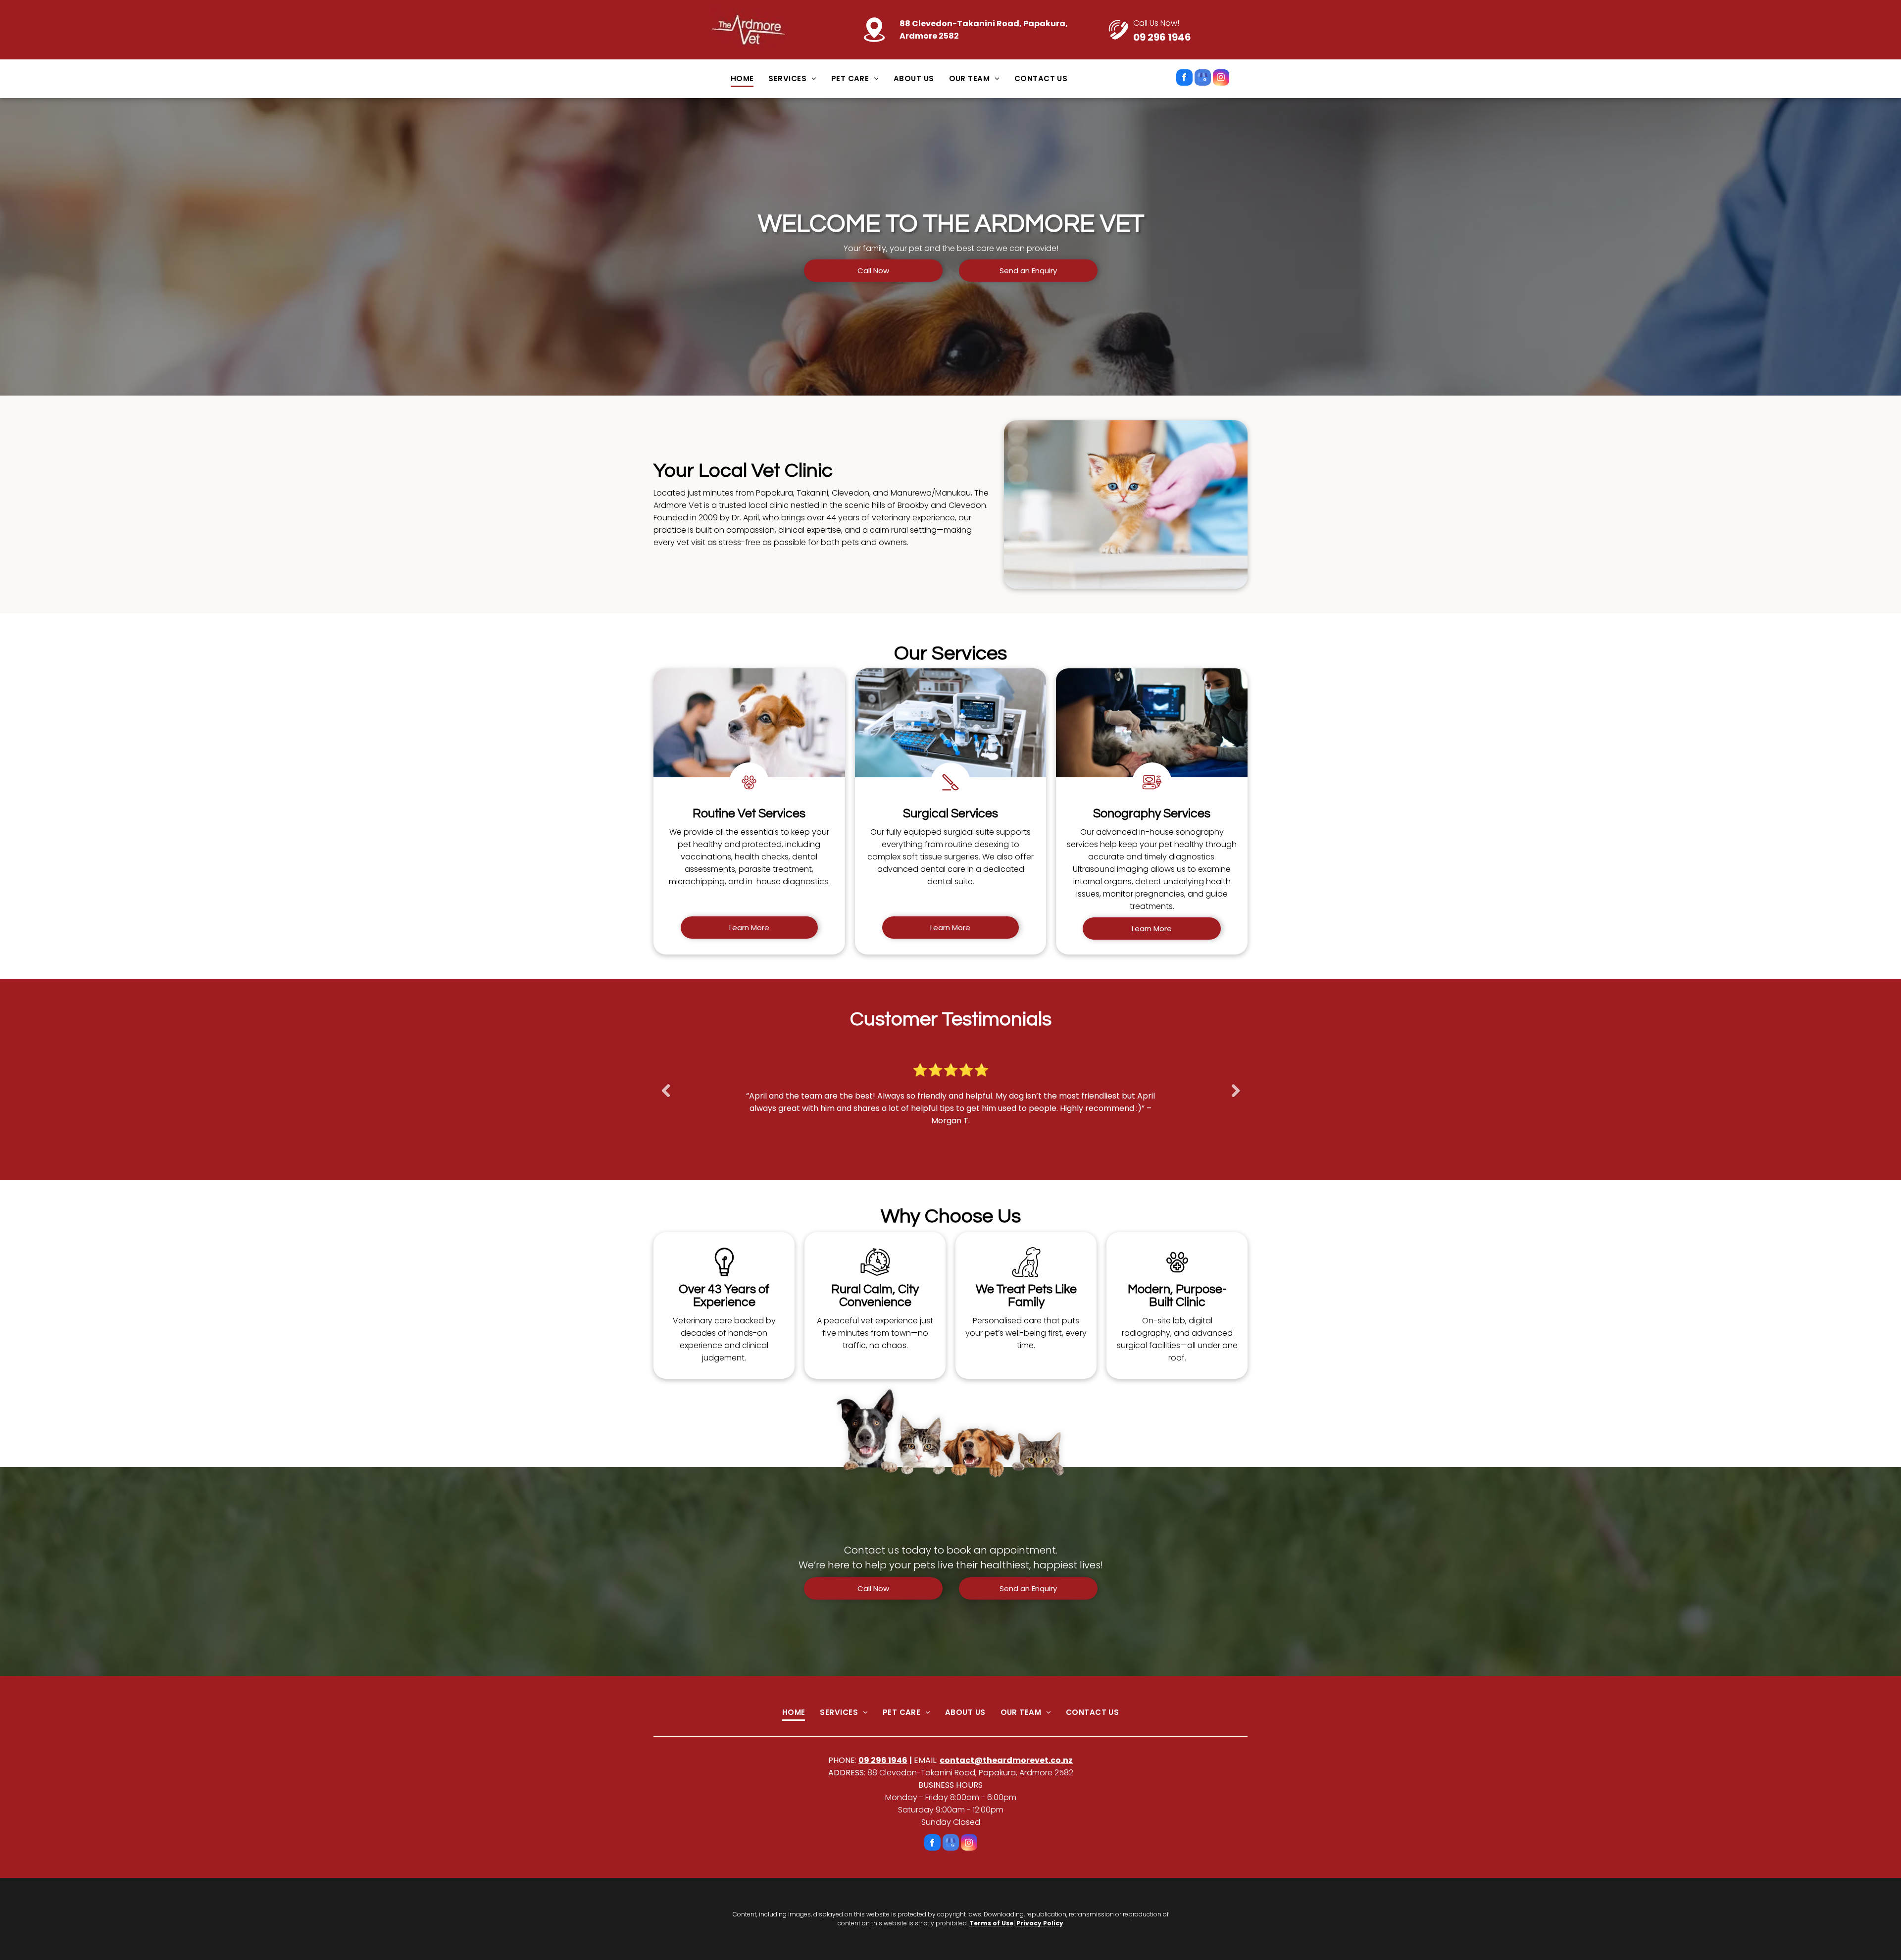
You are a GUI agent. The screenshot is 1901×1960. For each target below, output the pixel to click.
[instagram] (1221, 79)
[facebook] (1184, 79)
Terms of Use (991, 1923)
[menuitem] (742, 79)
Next (1236, 1098)
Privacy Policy (1040, 1923)
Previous (664, 1098)
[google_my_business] (1203, 79)
